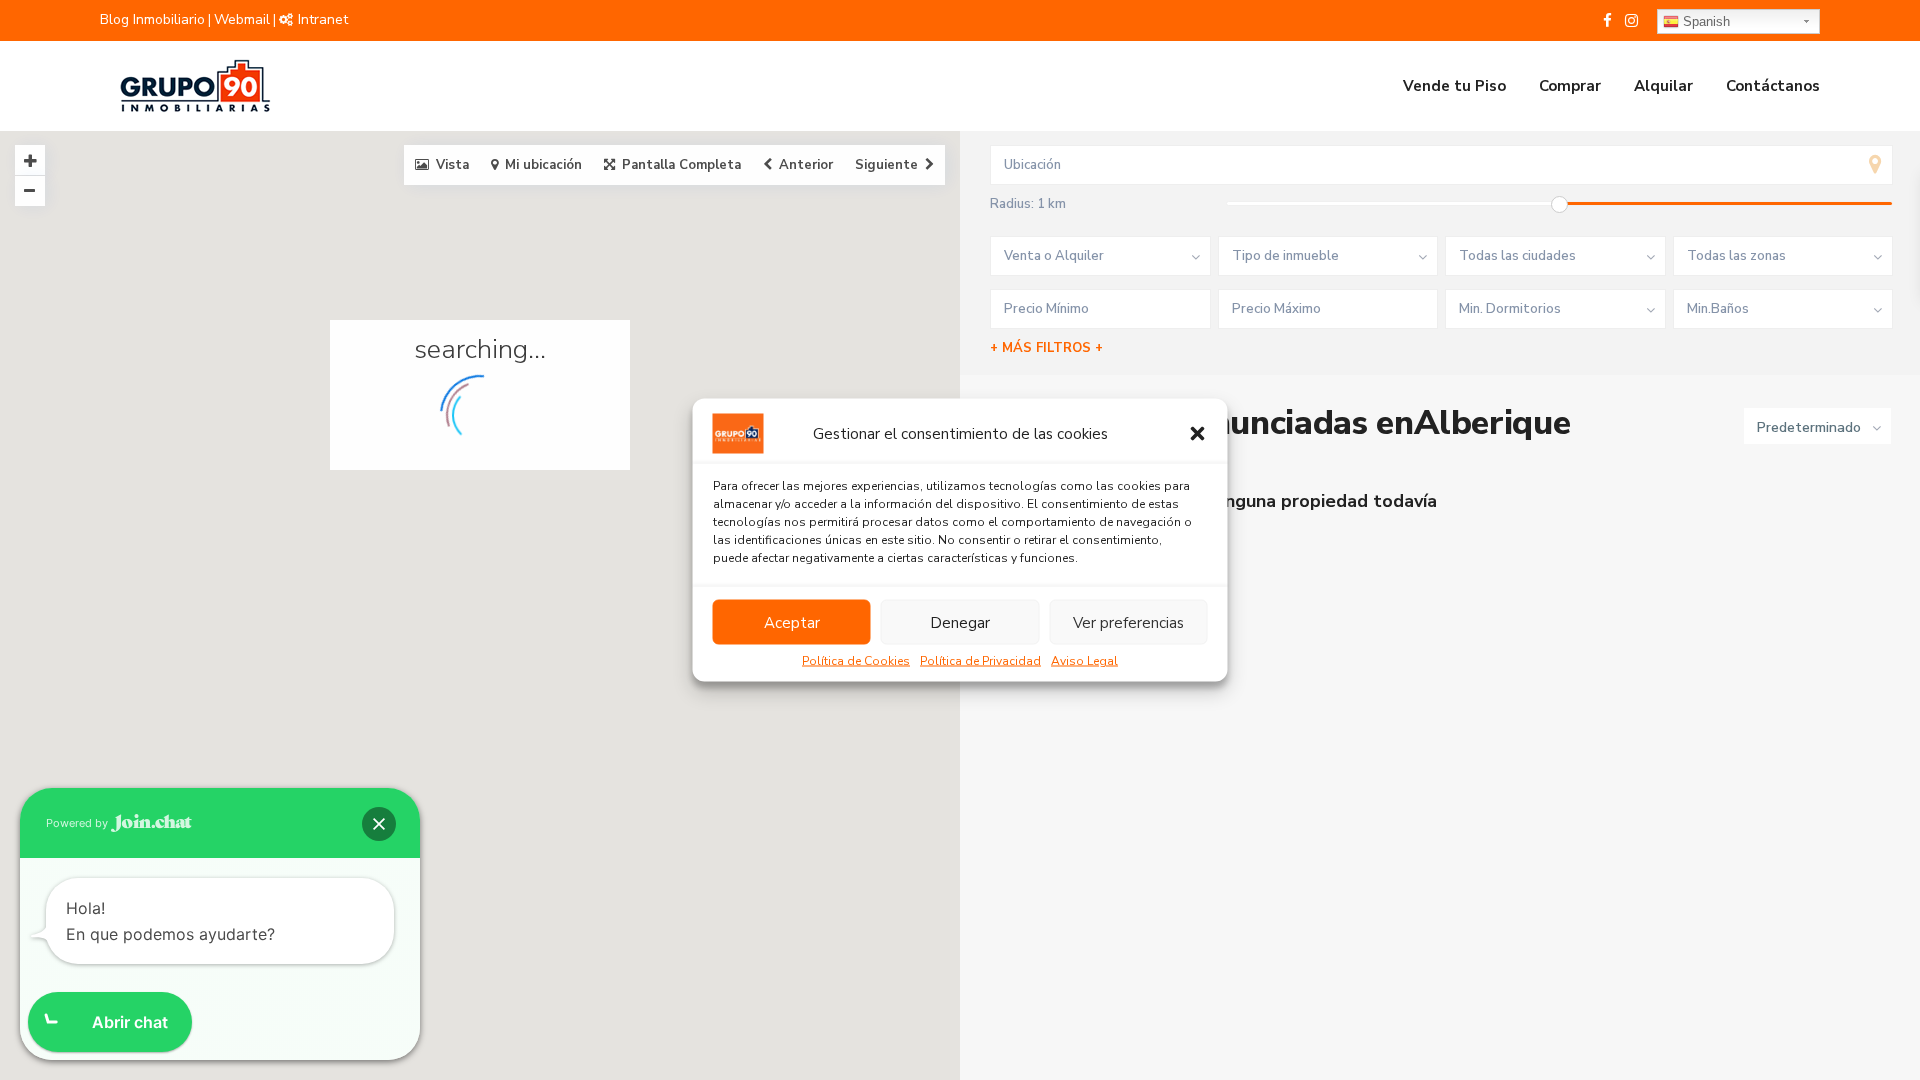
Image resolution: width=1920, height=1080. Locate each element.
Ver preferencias (1128, 622)
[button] (1198, 434)
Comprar (1570, 86)
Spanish (1704, 21)
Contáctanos (1773, 86)
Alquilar (1663, 86)
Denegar (960, 622)
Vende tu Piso (1454, 86)
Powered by (78, 823)
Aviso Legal (1084, 661)
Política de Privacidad (980, 661)
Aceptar (792, 622)
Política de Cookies (856, 661)
